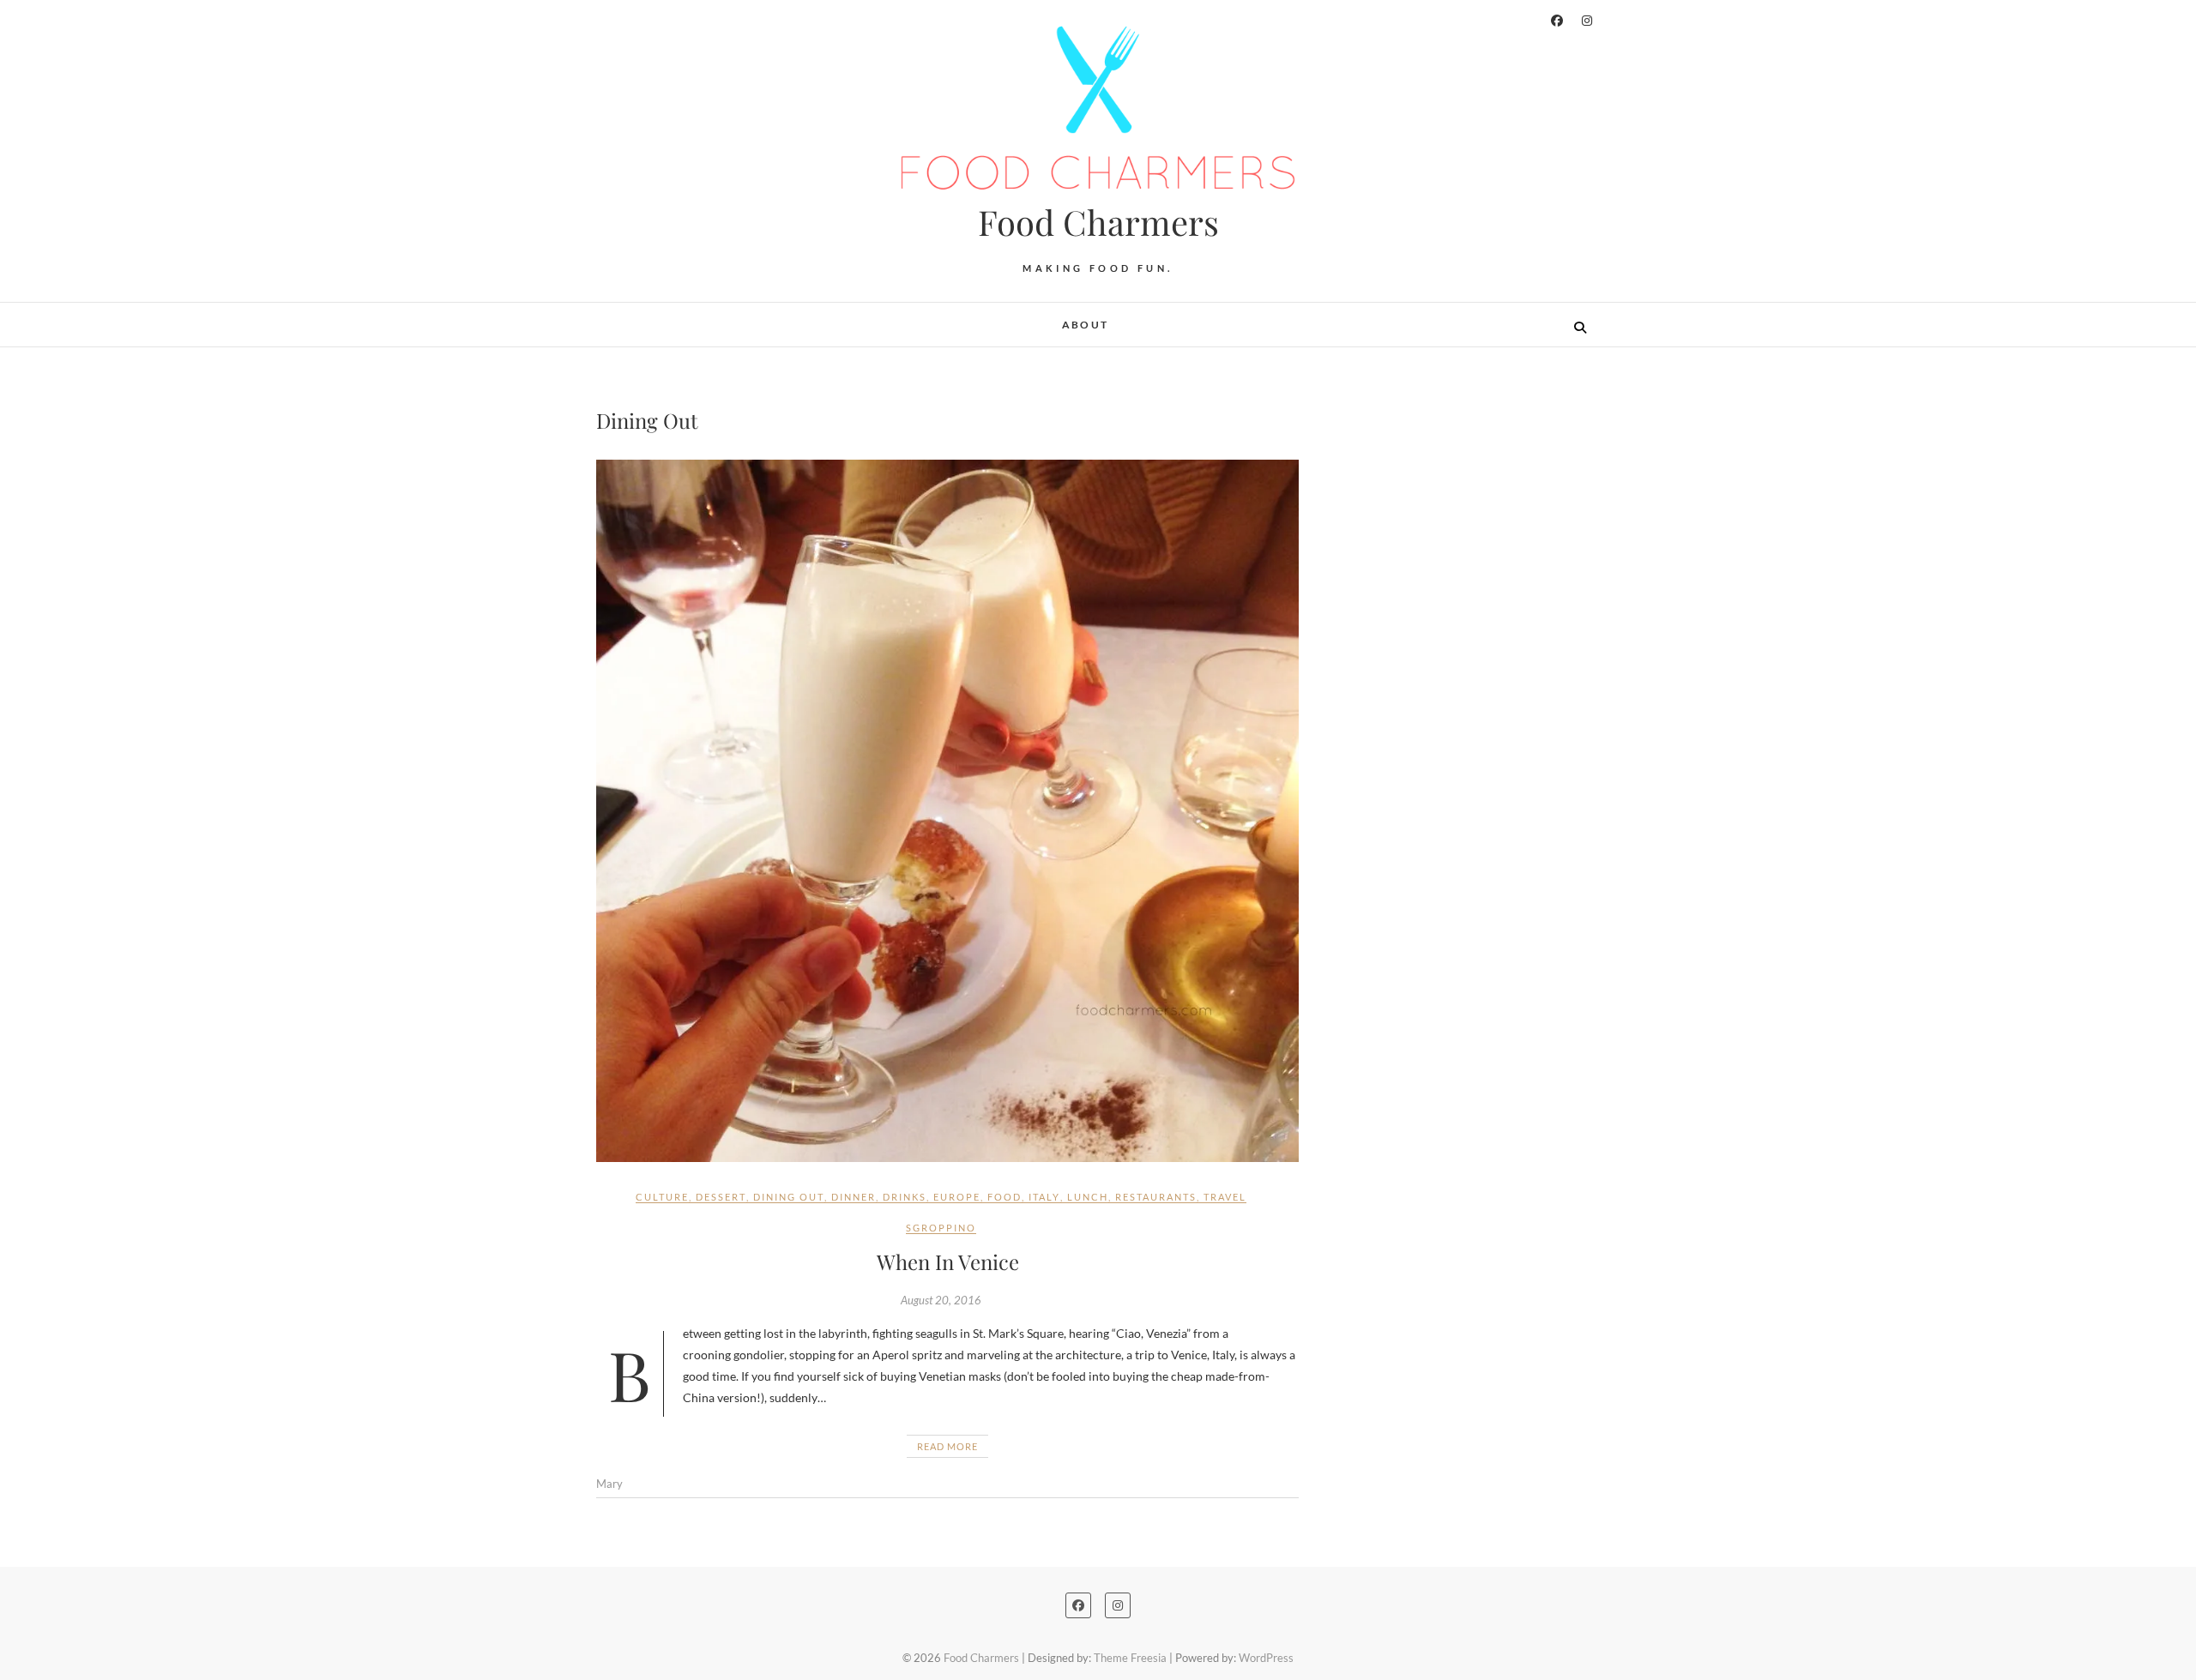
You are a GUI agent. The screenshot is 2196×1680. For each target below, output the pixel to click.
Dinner (854, 1197)
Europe (957, 1197)
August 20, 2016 (941, 1300)
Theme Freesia (1130, 1658)
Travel (1225, 1197)
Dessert (721, 1197)
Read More (947, 1446)
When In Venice (948, 1262)
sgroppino (941, 1228)
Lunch (1088, 1197)
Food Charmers (1098, 222)
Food (1004, 1197)
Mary (609, 1484)
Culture (662, 1197)
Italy (1044, 1197)
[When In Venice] (947, 811)
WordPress (1266, 1658)
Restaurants (1156, 1197)
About (1086, 325)
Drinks (905, 1197)
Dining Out (789, 1197)
